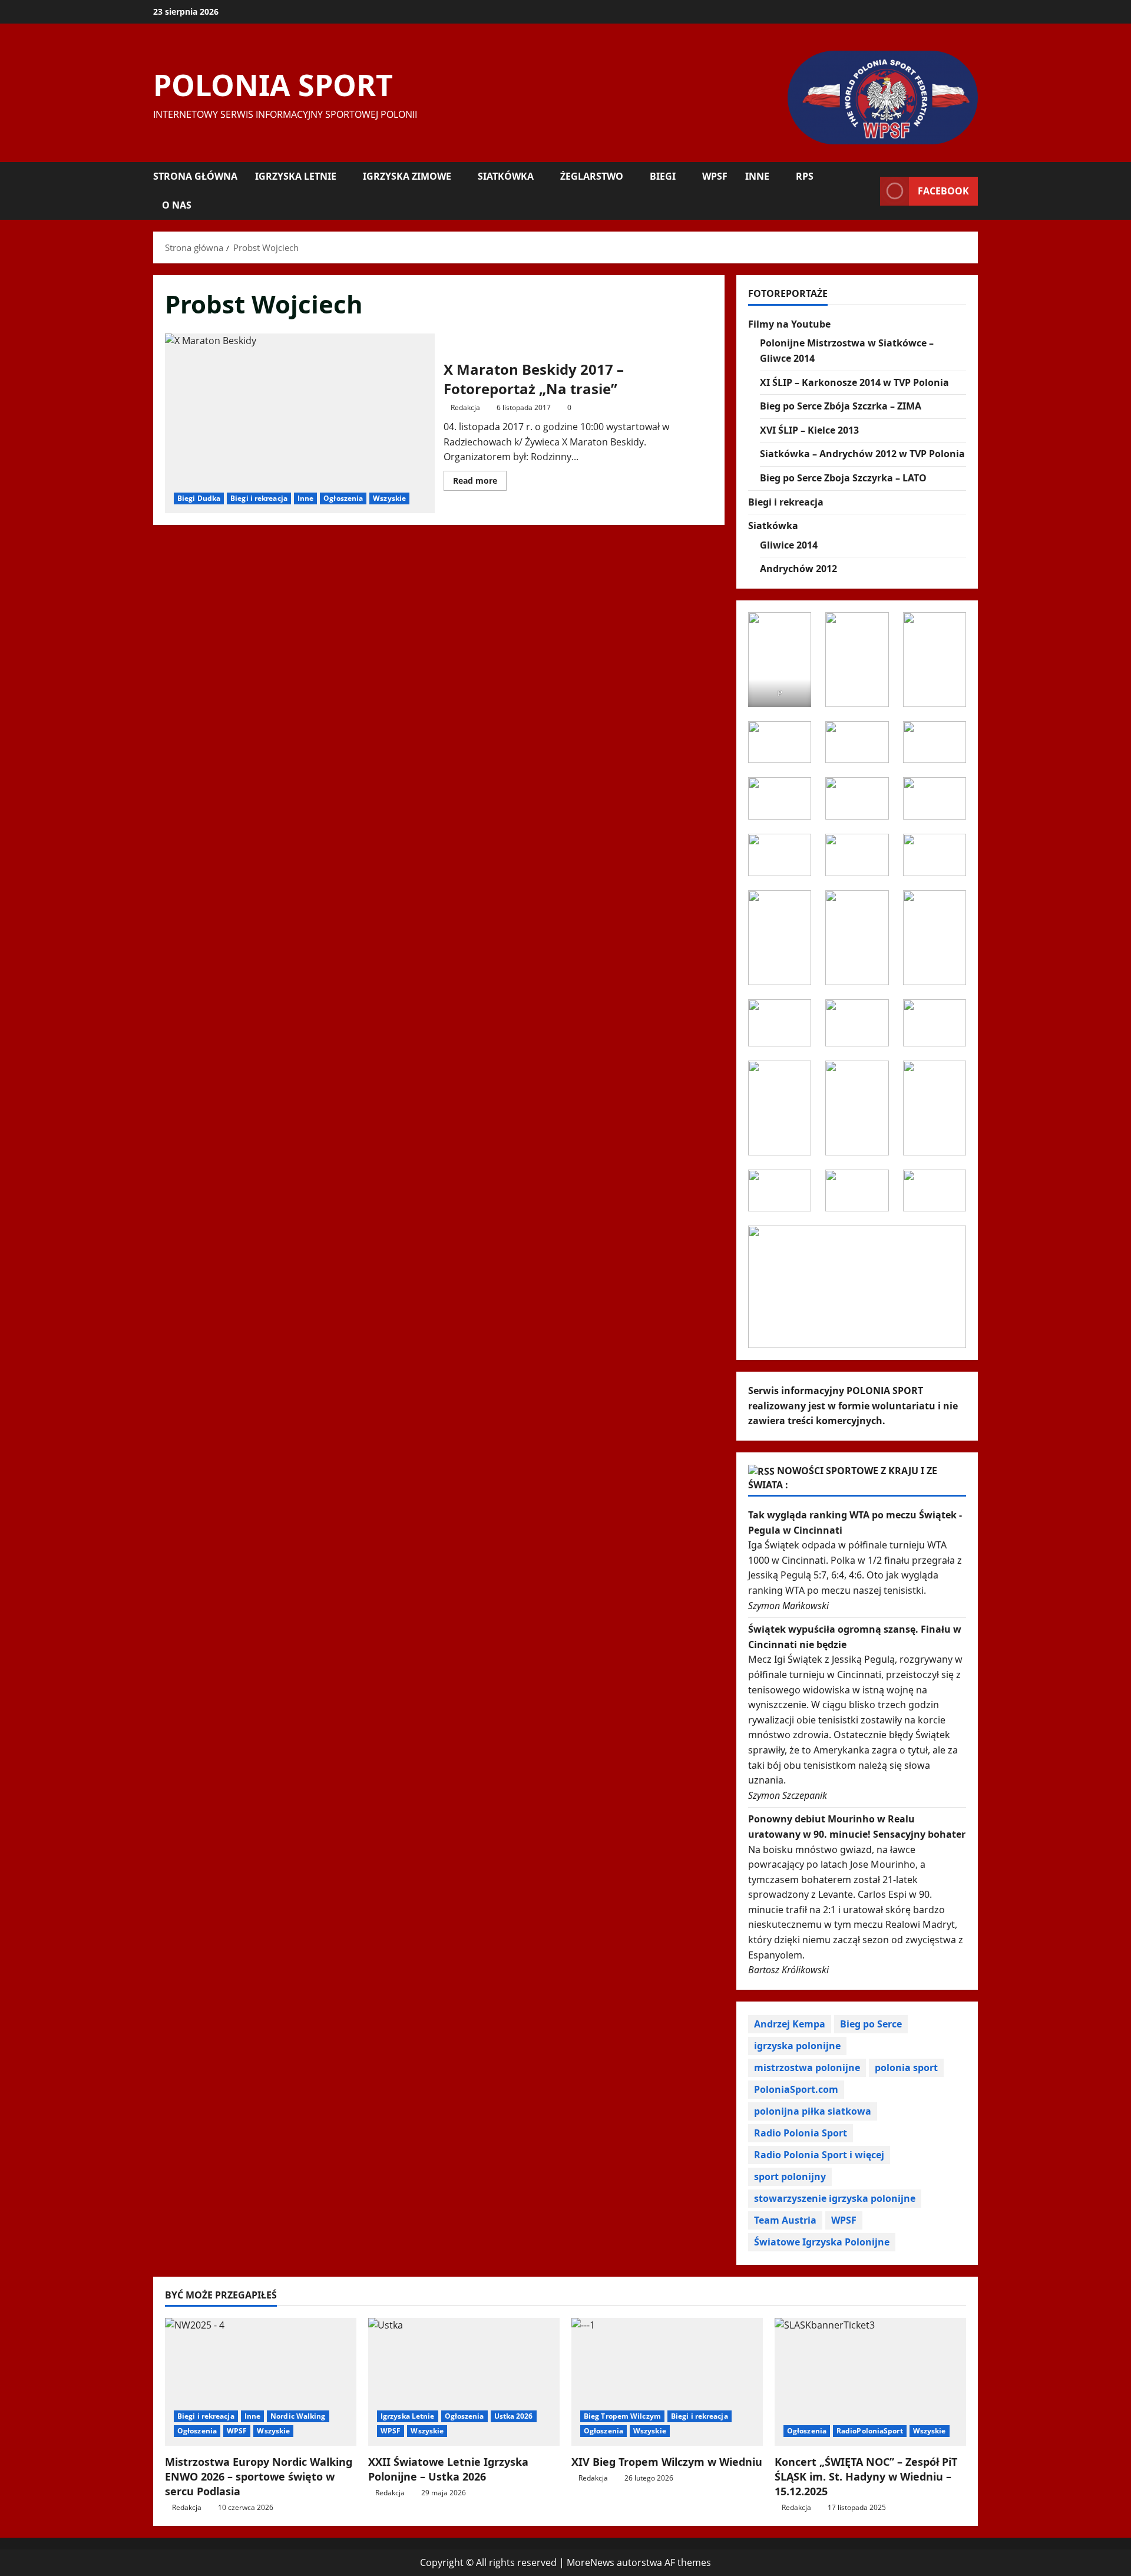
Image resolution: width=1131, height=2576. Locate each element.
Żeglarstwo (592, 176)
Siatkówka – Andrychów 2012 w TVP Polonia (862, 454)
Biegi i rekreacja (259, 498)
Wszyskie (389, 498)
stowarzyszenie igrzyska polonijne (835, 2198)
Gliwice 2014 (789, 545)
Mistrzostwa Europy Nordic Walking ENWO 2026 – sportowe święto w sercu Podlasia (259, 2476)
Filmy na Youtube (789, 324)
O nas (177, 205)
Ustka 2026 (514, 2416)
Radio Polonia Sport (801, 2133)
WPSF (715, 176)
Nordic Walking (298, 2416)
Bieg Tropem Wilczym (622, 2416)
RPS (805, 176)
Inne (757, 176)
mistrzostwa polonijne (807, 2068)
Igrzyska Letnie (296, 176)
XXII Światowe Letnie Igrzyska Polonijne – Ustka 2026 (448, 2469)
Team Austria (785, 2220)
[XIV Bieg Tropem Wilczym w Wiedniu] (667, 2382)
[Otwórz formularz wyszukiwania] (868, 191)
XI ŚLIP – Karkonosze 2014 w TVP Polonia (854, 382)
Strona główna (195, 176)
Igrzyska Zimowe (407, 176)
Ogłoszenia (343, 498)
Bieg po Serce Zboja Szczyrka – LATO (843, 478)
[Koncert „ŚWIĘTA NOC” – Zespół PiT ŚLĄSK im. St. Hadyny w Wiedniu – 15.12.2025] (870, 2382)
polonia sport (906, 2068)
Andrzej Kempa (790, 2024)
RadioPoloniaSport (870, 2431)
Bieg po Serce (871, 2024)
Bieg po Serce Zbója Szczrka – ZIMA (841, 406)
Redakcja (465, 407)
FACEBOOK (943, 191)
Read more (480, 483)
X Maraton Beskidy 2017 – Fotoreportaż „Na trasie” (300, 423)
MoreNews (591, 2562)
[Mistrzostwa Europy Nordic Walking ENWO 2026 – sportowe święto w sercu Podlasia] (261, 2382)
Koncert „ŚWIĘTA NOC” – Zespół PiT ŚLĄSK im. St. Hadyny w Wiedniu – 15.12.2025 (866, 2476)
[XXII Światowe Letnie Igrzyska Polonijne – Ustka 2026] (464, 2382)
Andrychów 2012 (798, 569)
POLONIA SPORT (273, 85)
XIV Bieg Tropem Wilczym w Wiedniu (667, 2462)
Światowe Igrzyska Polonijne (822, 2242)
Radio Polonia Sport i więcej (819, 2155)
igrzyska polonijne (797, 2046)
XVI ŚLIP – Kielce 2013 (809, 430)
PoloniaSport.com (796, 2089)
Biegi (663, 176)
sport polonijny (790, 2177)
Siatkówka (506, 176)
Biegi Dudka (199, 498)
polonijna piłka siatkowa (813, 2111)
